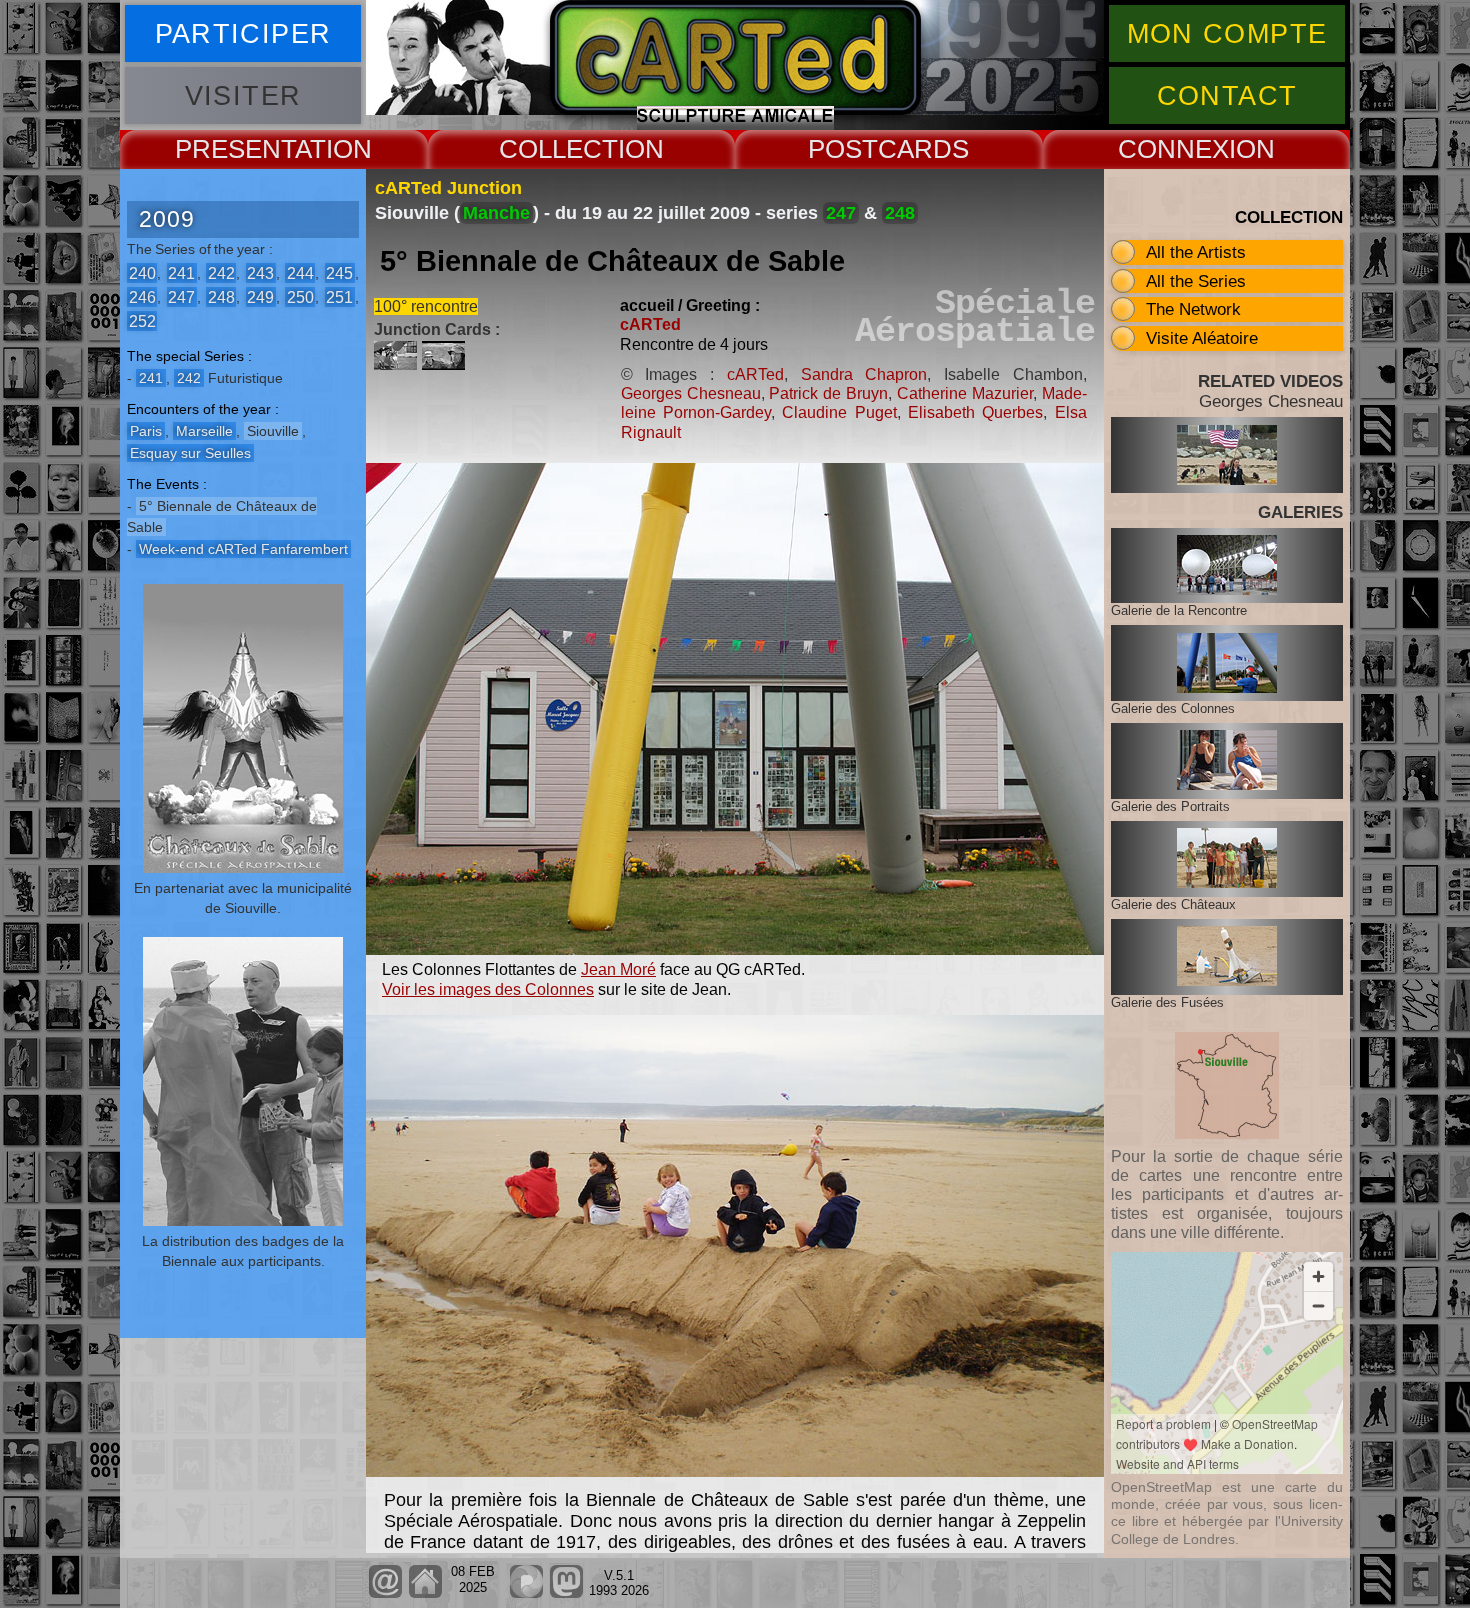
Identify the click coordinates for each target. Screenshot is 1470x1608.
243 (260, 272)
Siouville (273, 431)
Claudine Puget (839, 412)
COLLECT (558, 149)
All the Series (1196, 281)
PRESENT (235, 149)
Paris (146, 431)
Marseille (204, 431)
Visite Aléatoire (1202, 338)
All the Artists (1196, 252)
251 (339, 296)
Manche (496, 213)
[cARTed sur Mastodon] (566, 1593)
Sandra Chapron (864, 374)
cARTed (650, 324)
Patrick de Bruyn (828, 393)
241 (181, 272)
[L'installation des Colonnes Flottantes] (398, 364)
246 (142, 296)
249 (260, 296)
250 (300, 296)
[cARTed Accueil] (424, 1593)
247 (181, 296)
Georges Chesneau (691, 393)
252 (142, 320)
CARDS (923, 149)
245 (339, 272)
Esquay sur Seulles (190, 453)
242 (221, 272)
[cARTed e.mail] (385, 1593)
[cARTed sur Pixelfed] (526, 1593)
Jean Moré (618, 969)
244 (300, 272)
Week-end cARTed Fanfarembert (243, 549)
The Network (1193, 309)
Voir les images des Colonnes (488, 989)
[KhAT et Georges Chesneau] (446, 364)
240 (142, 272)
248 (221, 296)
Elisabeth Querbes (975, 412)
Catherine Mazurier (965, 393)
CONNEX (1173, 149)
